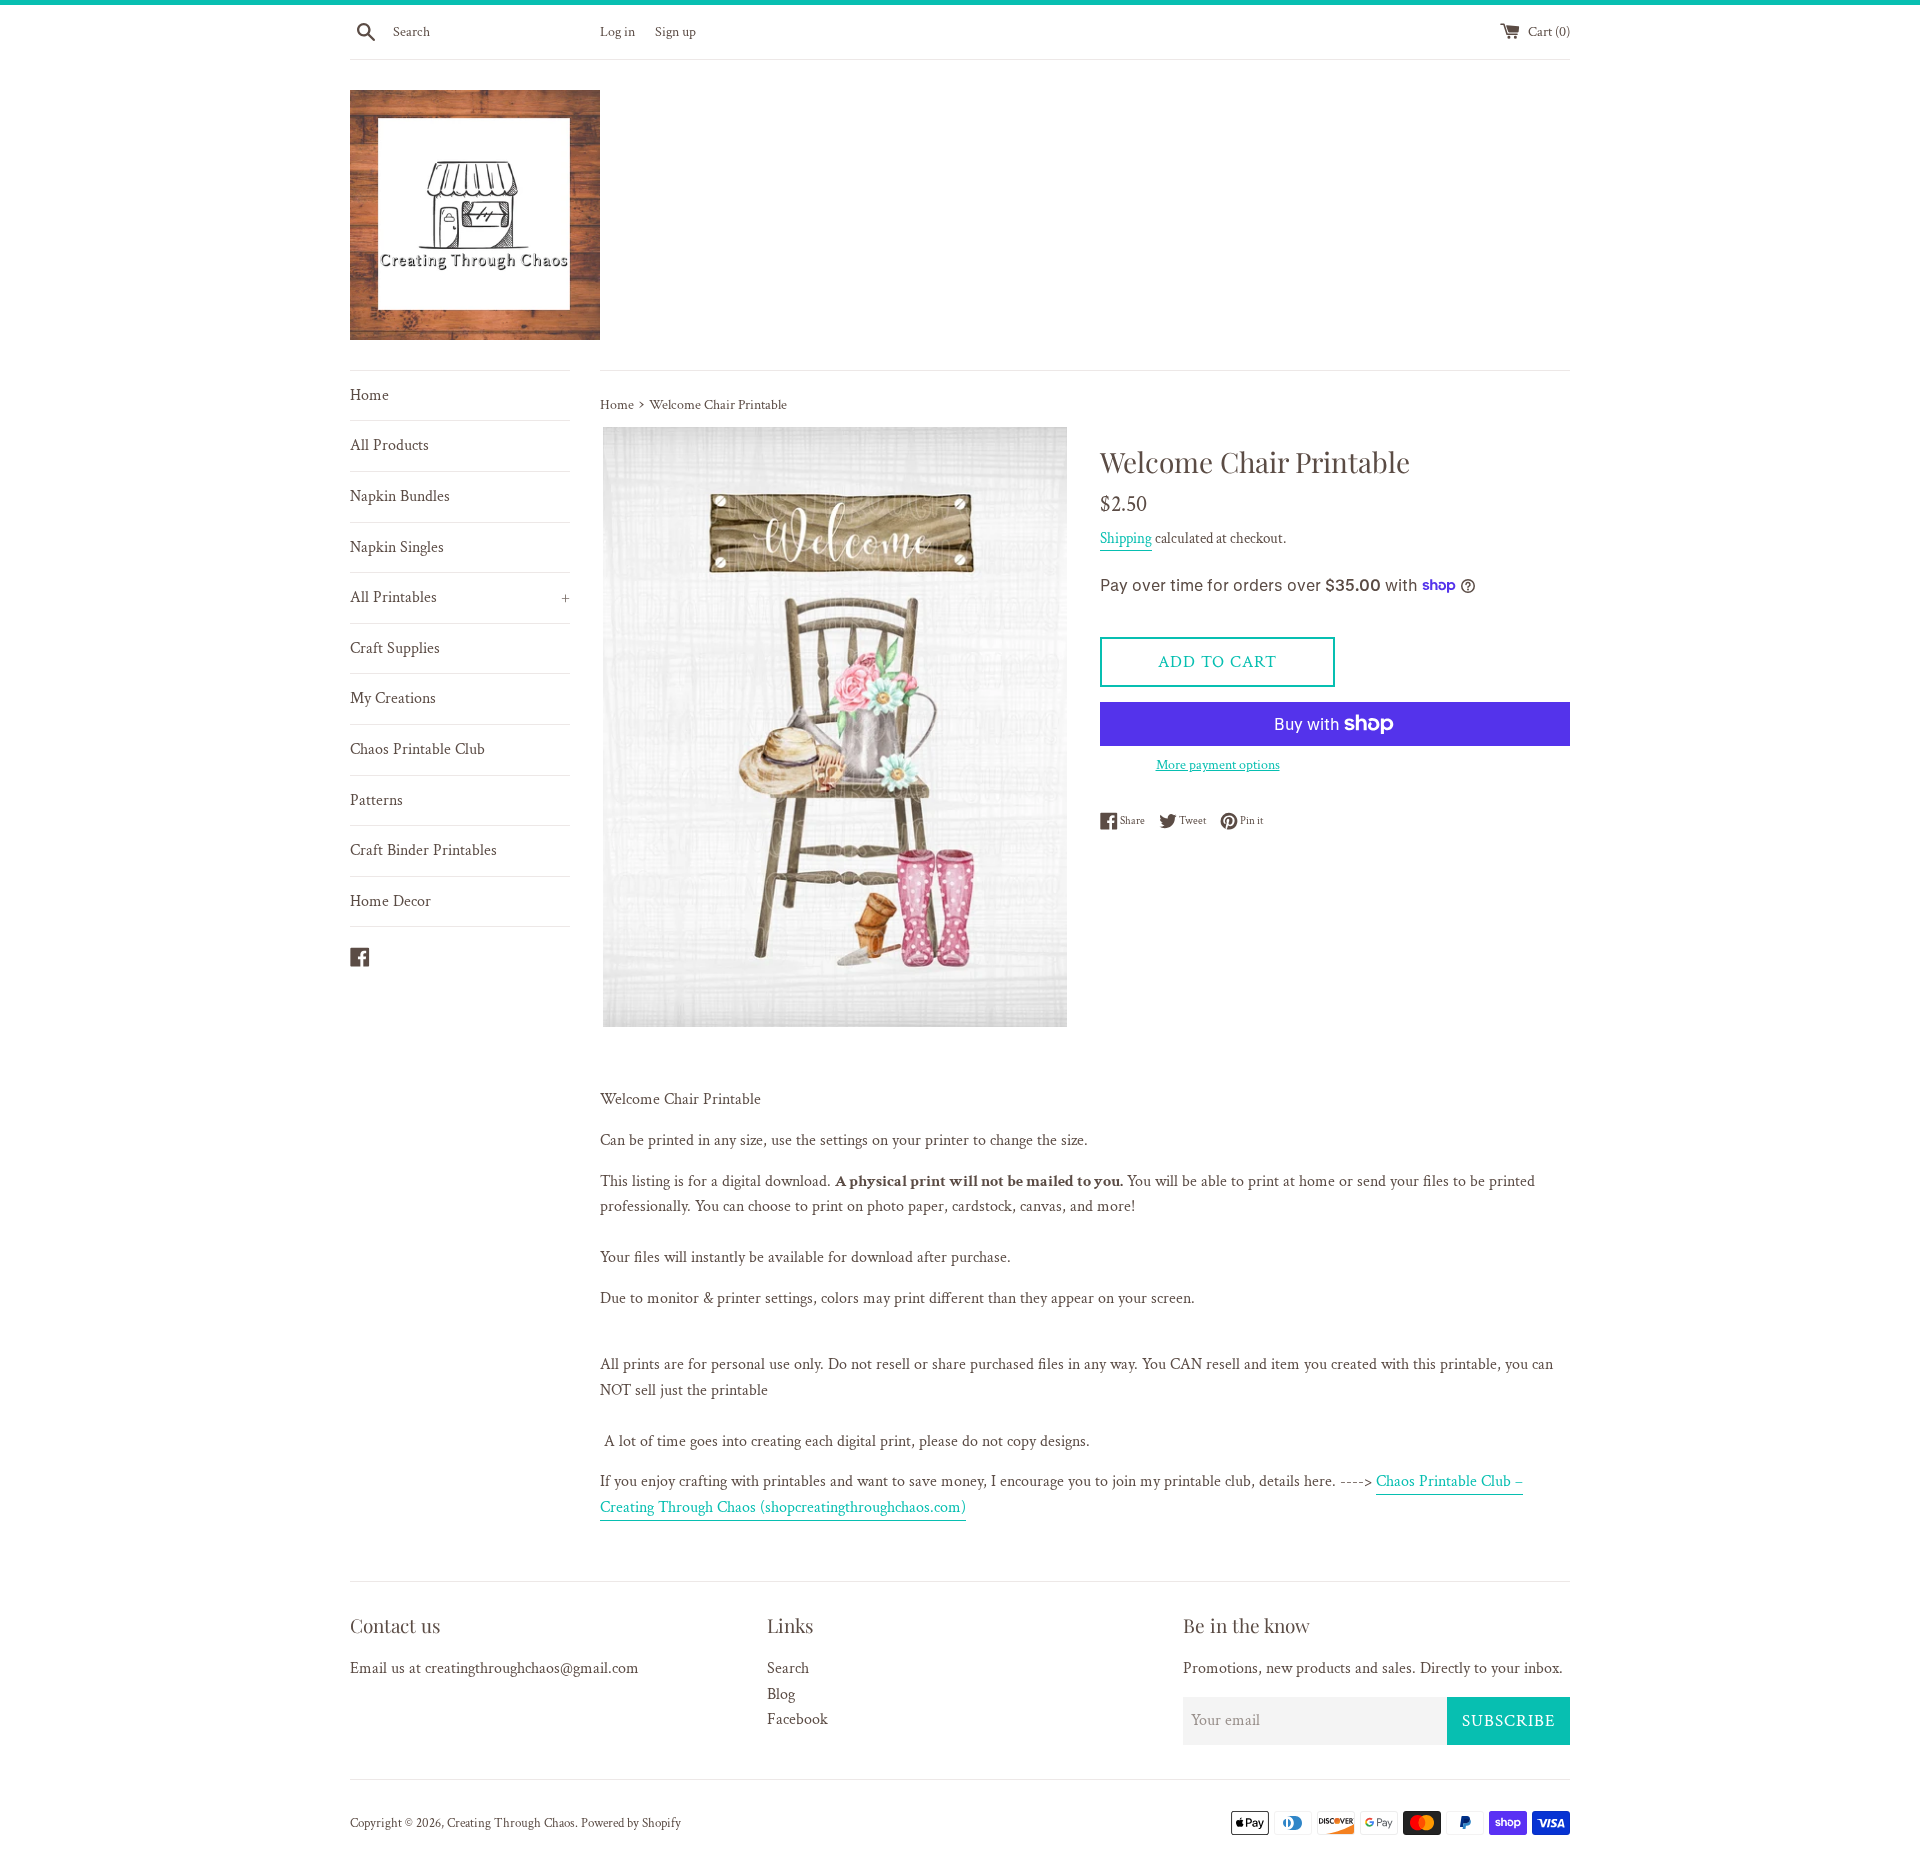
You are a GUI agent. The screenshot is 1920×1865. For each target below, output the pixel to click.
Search (788, 1668)
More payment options (1218, 765)
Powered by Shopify (631, 1823)
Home (369, 395)
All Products (389, 445)
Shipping (1126, 538)
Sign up (675, 31)
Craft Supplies (395, 648)
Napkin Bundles (400, 496)
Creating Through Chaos (511, 1823)
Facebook (797, 1719)
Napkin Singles (397, 547)
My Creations (393, 698)
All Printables (460, 597)
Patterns (376, 800)
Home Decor (390, 901)
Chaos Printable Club (417, 749)
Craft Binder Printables (423, 850)
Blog (781, 1694)
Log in (617, 31)
